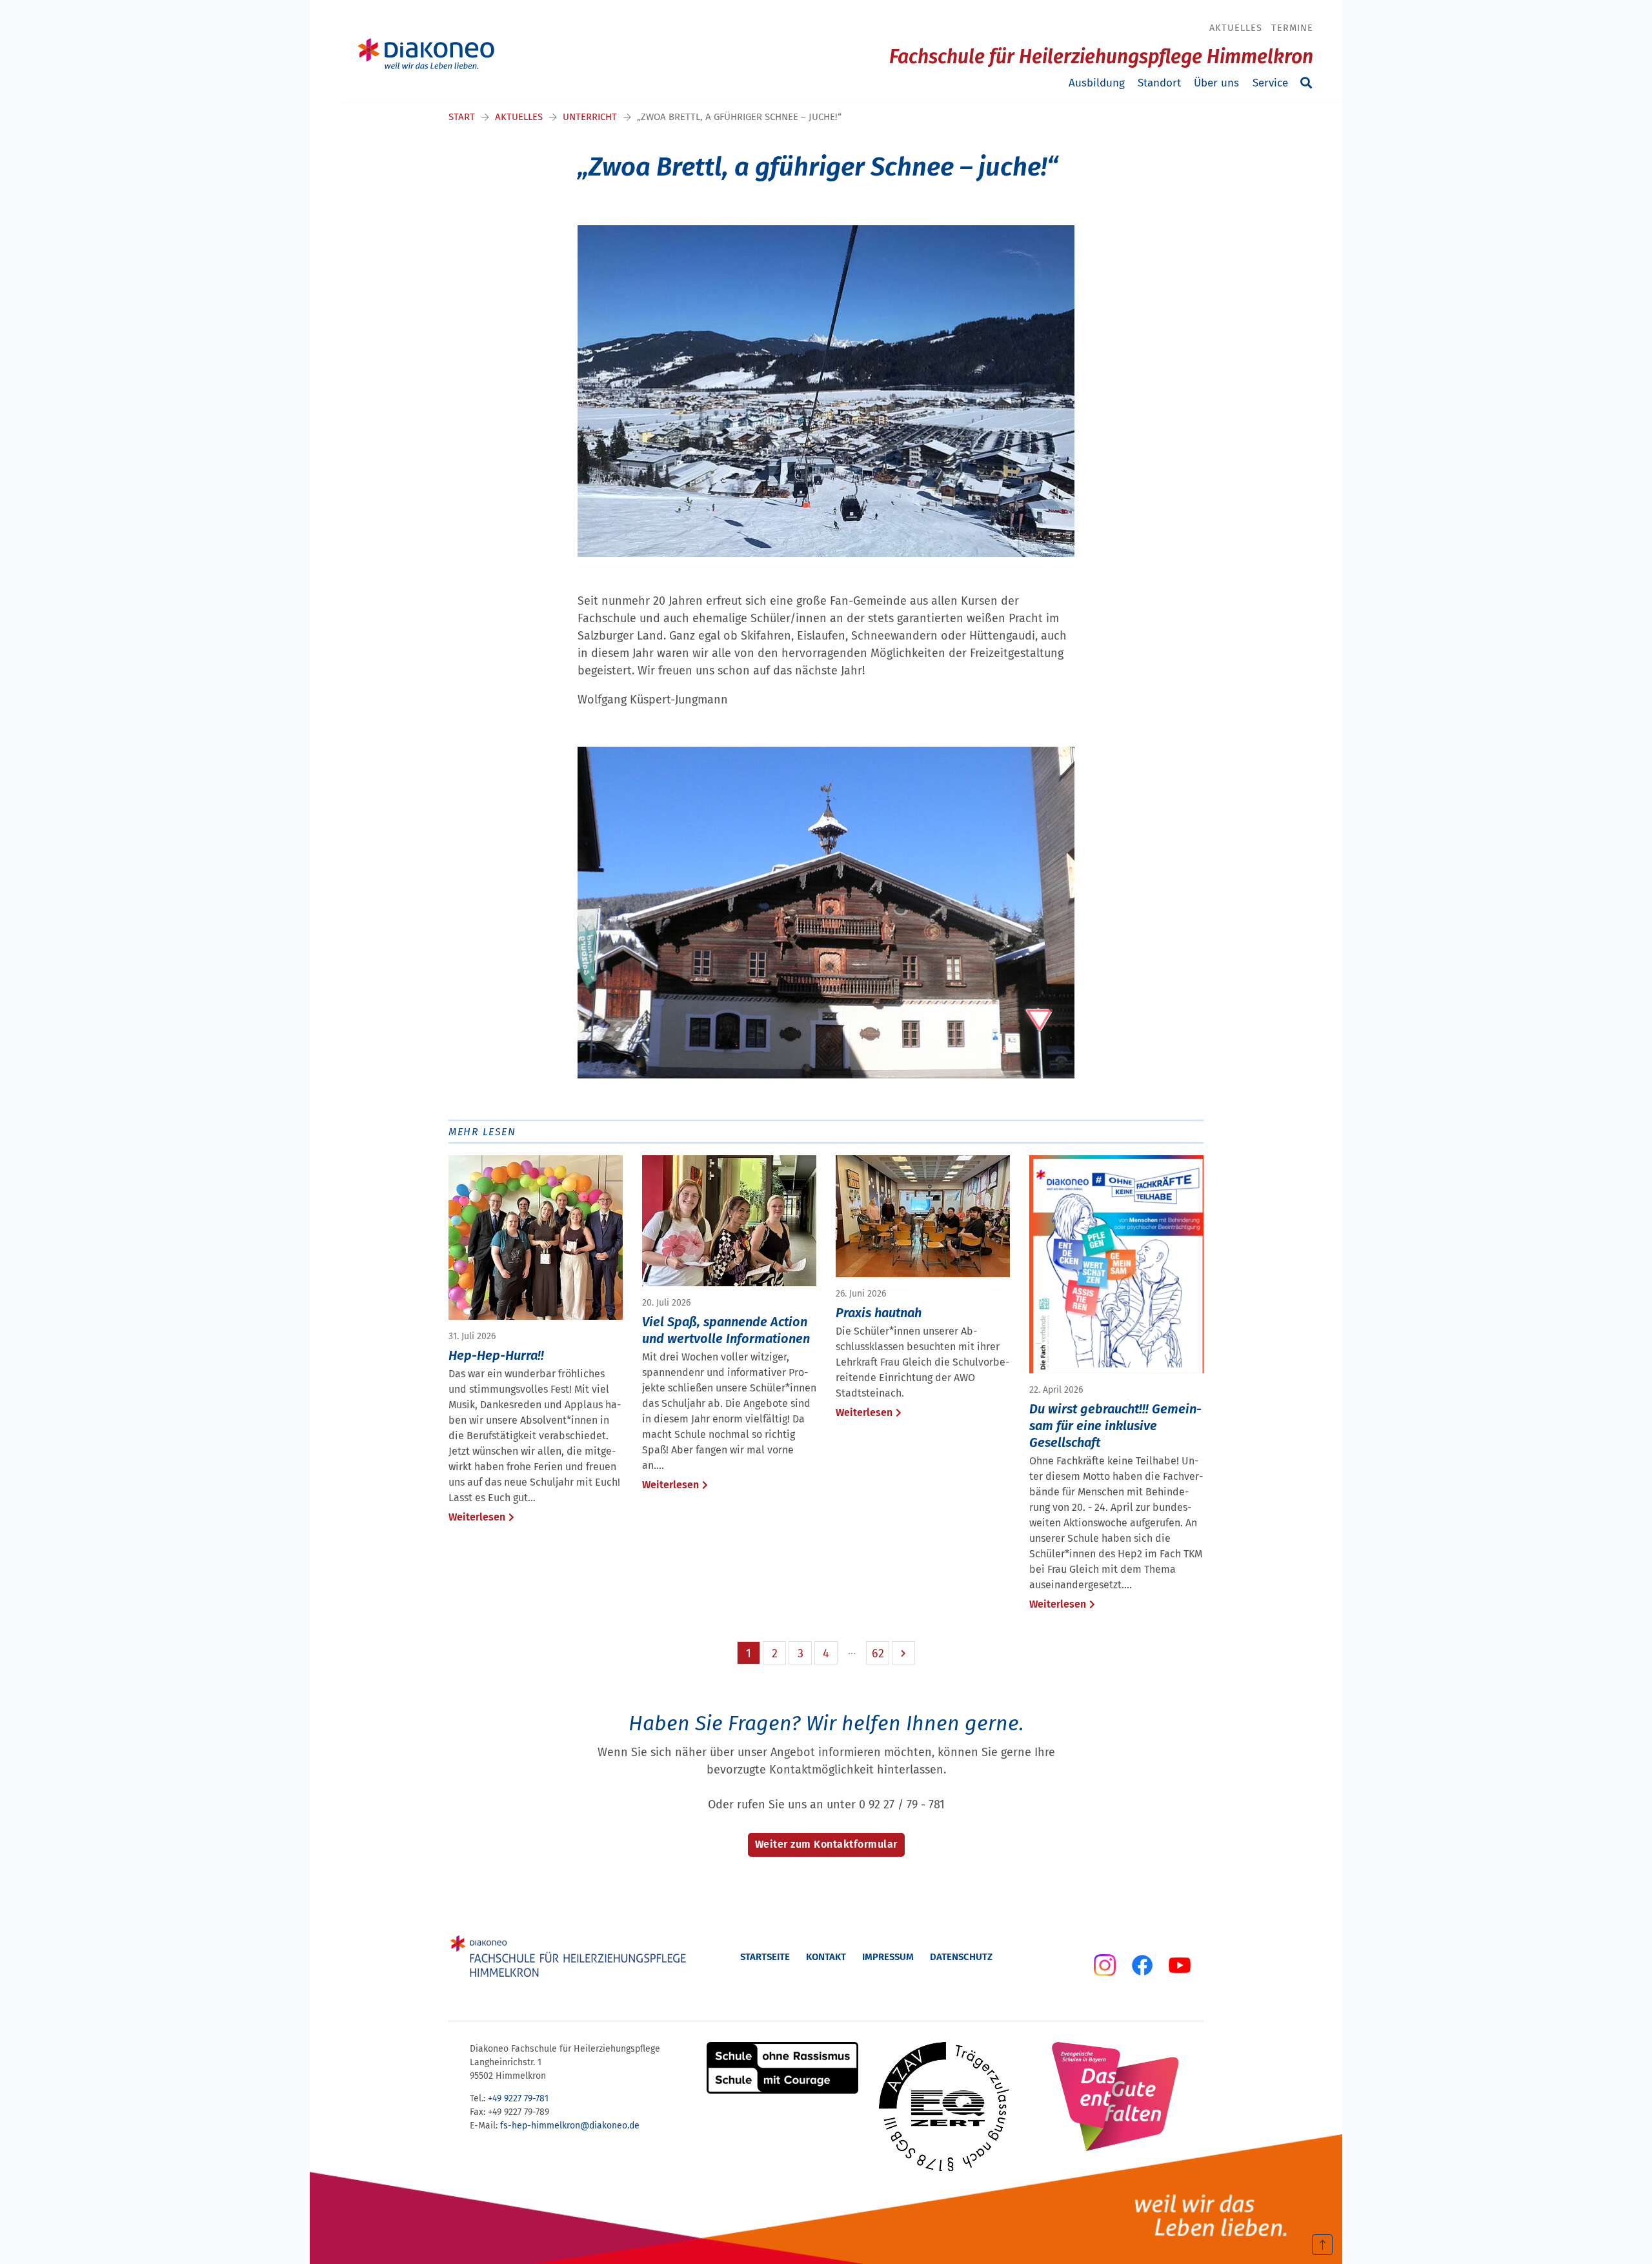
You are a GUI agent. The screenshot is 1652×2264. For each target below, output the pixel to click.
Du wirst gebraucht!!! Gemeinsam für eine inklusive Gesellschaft (1115, 1426)
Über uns (1216, 83)
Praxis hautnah (879, 1313)
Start (462, 117)
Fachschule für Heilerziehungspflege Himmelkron (1101, 57)
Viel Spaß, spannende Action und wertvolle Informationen (726, 1330)
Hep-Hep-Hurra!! (496, 1355)
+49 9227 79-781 (518, 2098)
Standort (1159, 83)
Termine (1292, 28)
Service (1270, 83)
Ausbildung (1097, 83)
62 (878, 1653)
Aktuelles (1236, 28)
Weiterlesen (477, 1517)
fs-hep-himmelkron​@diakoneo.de (570, 2126)
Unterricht (590, 117)
